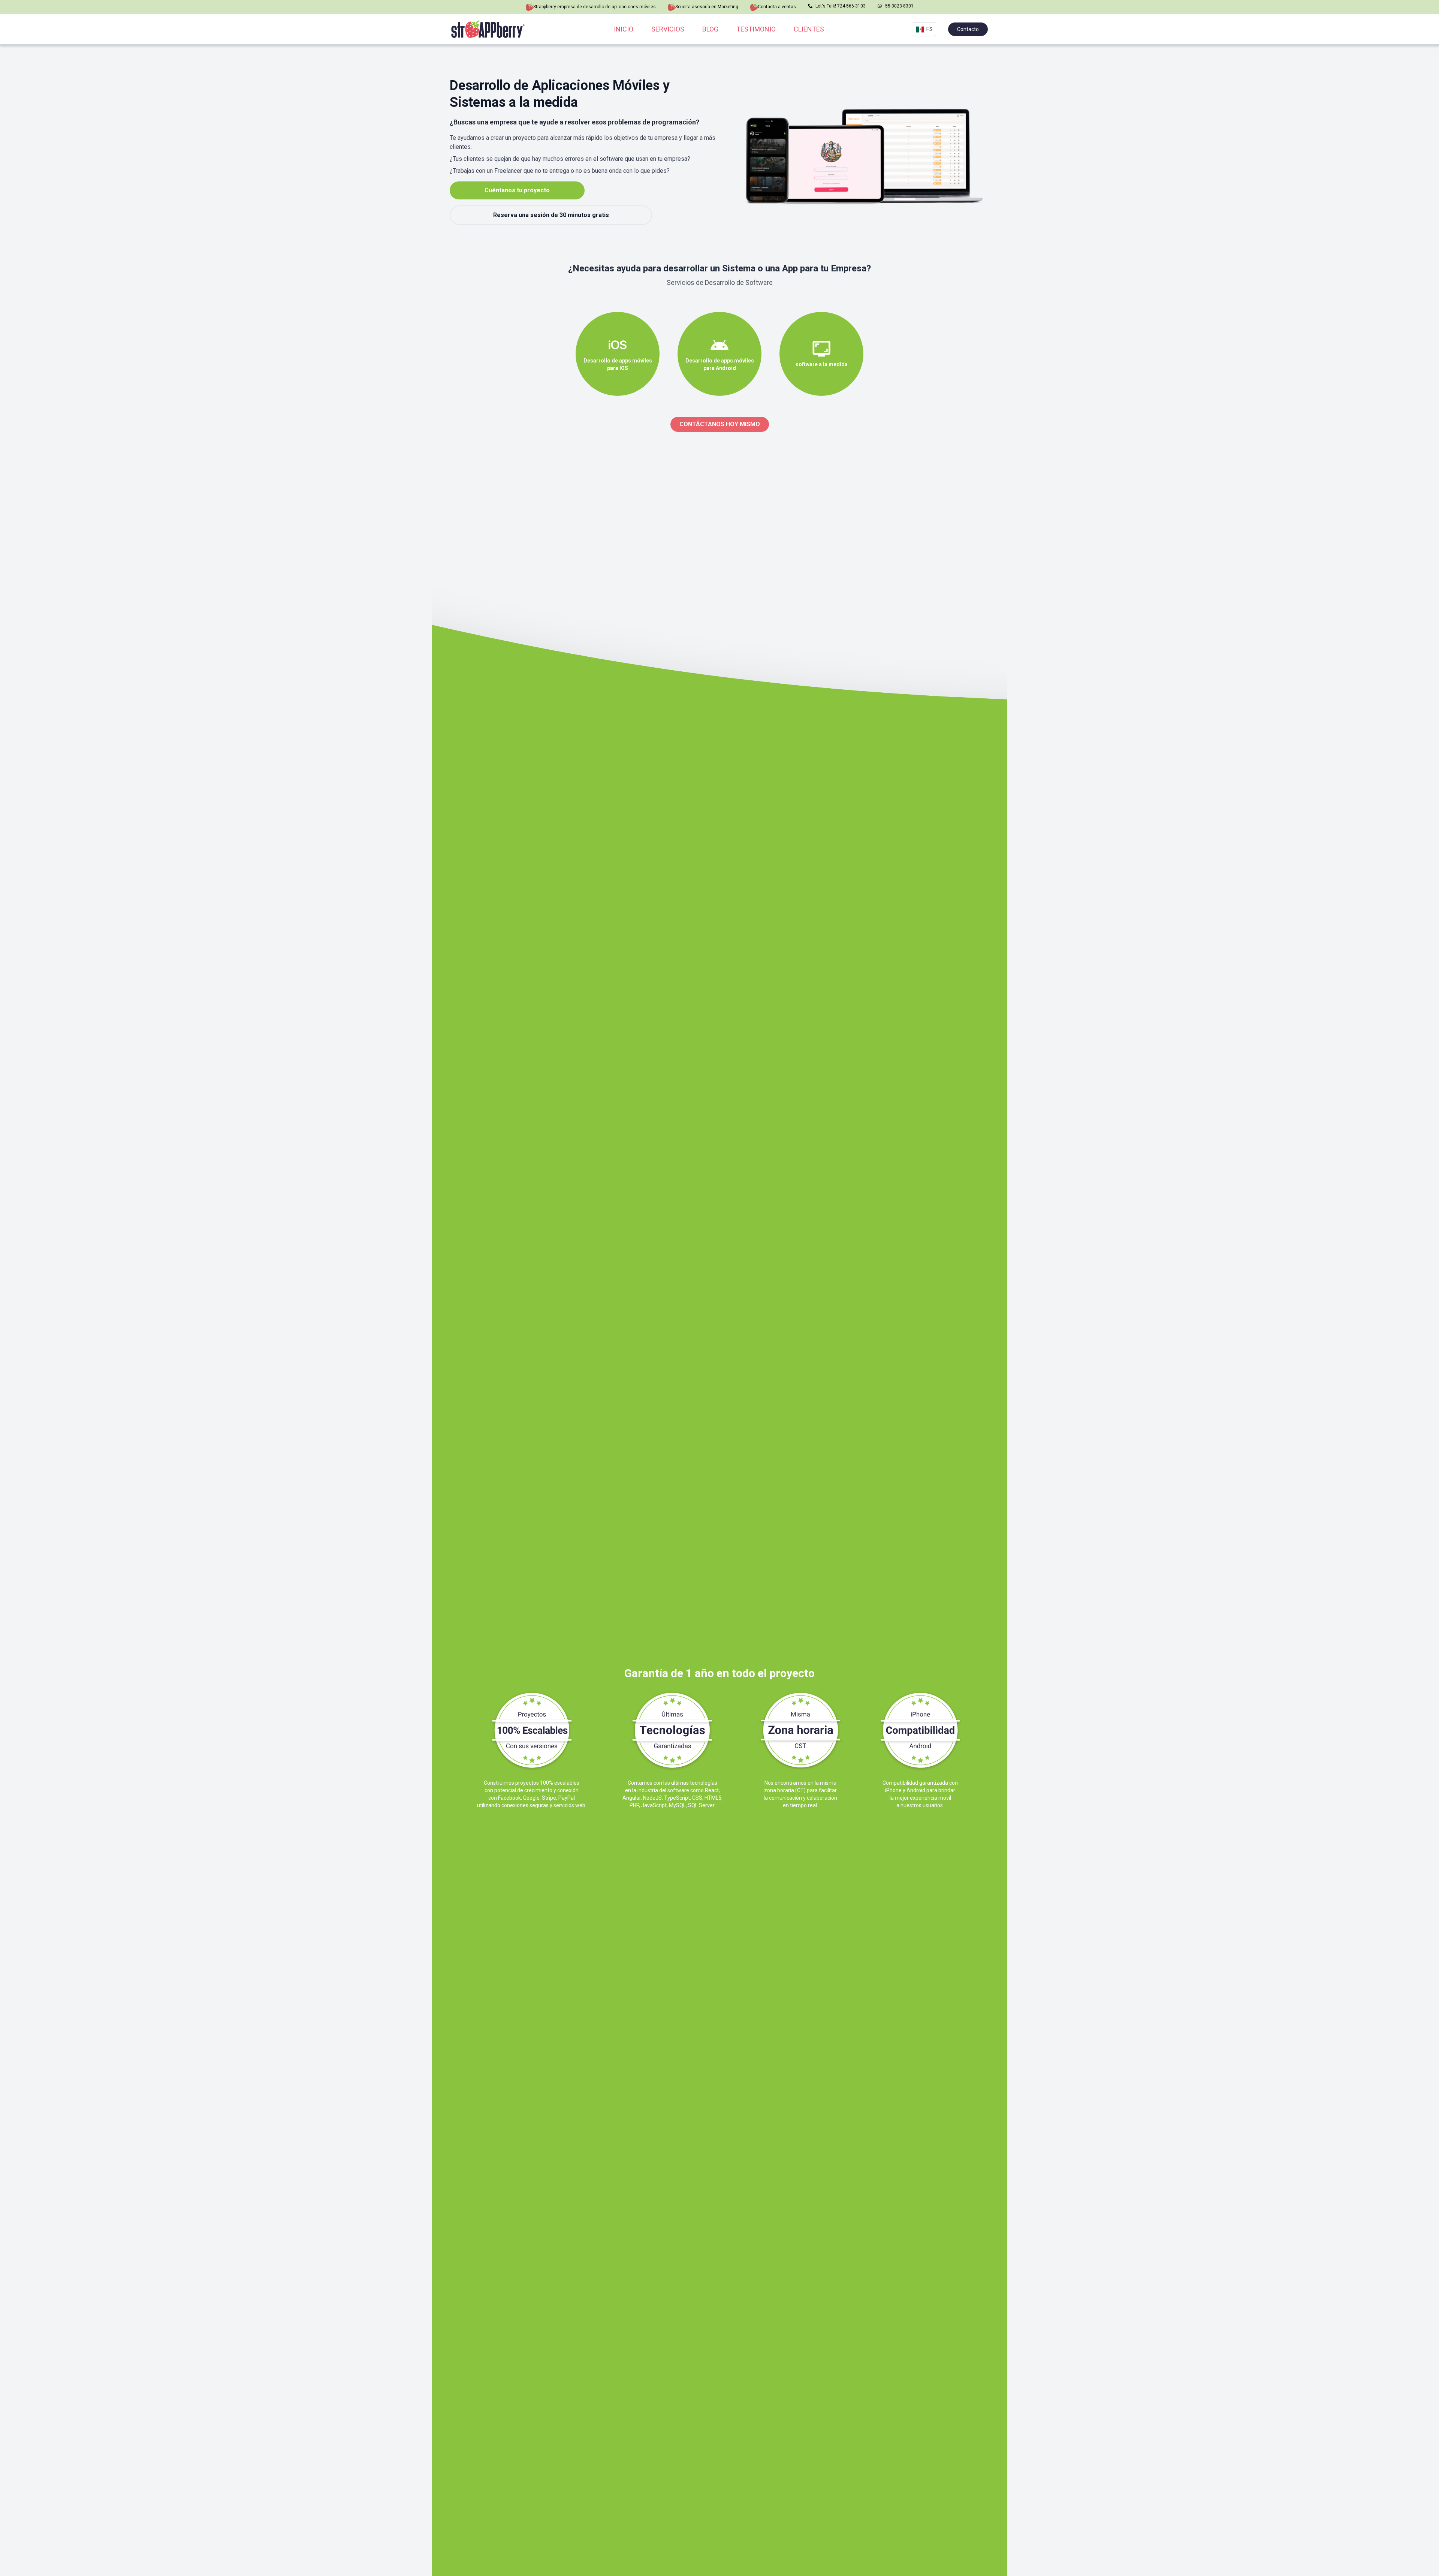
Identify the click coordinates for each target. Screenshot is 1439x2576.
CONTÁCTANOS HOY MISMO (720, 424)
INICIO (624, 29)
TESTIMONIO (756, 29)
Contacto (968, 29)
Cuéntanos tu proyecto (517, 190)
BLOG (710, 29)
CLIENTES (809, 29)
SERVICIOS (668, 29)
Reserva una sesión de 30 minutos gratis (551, 215)
